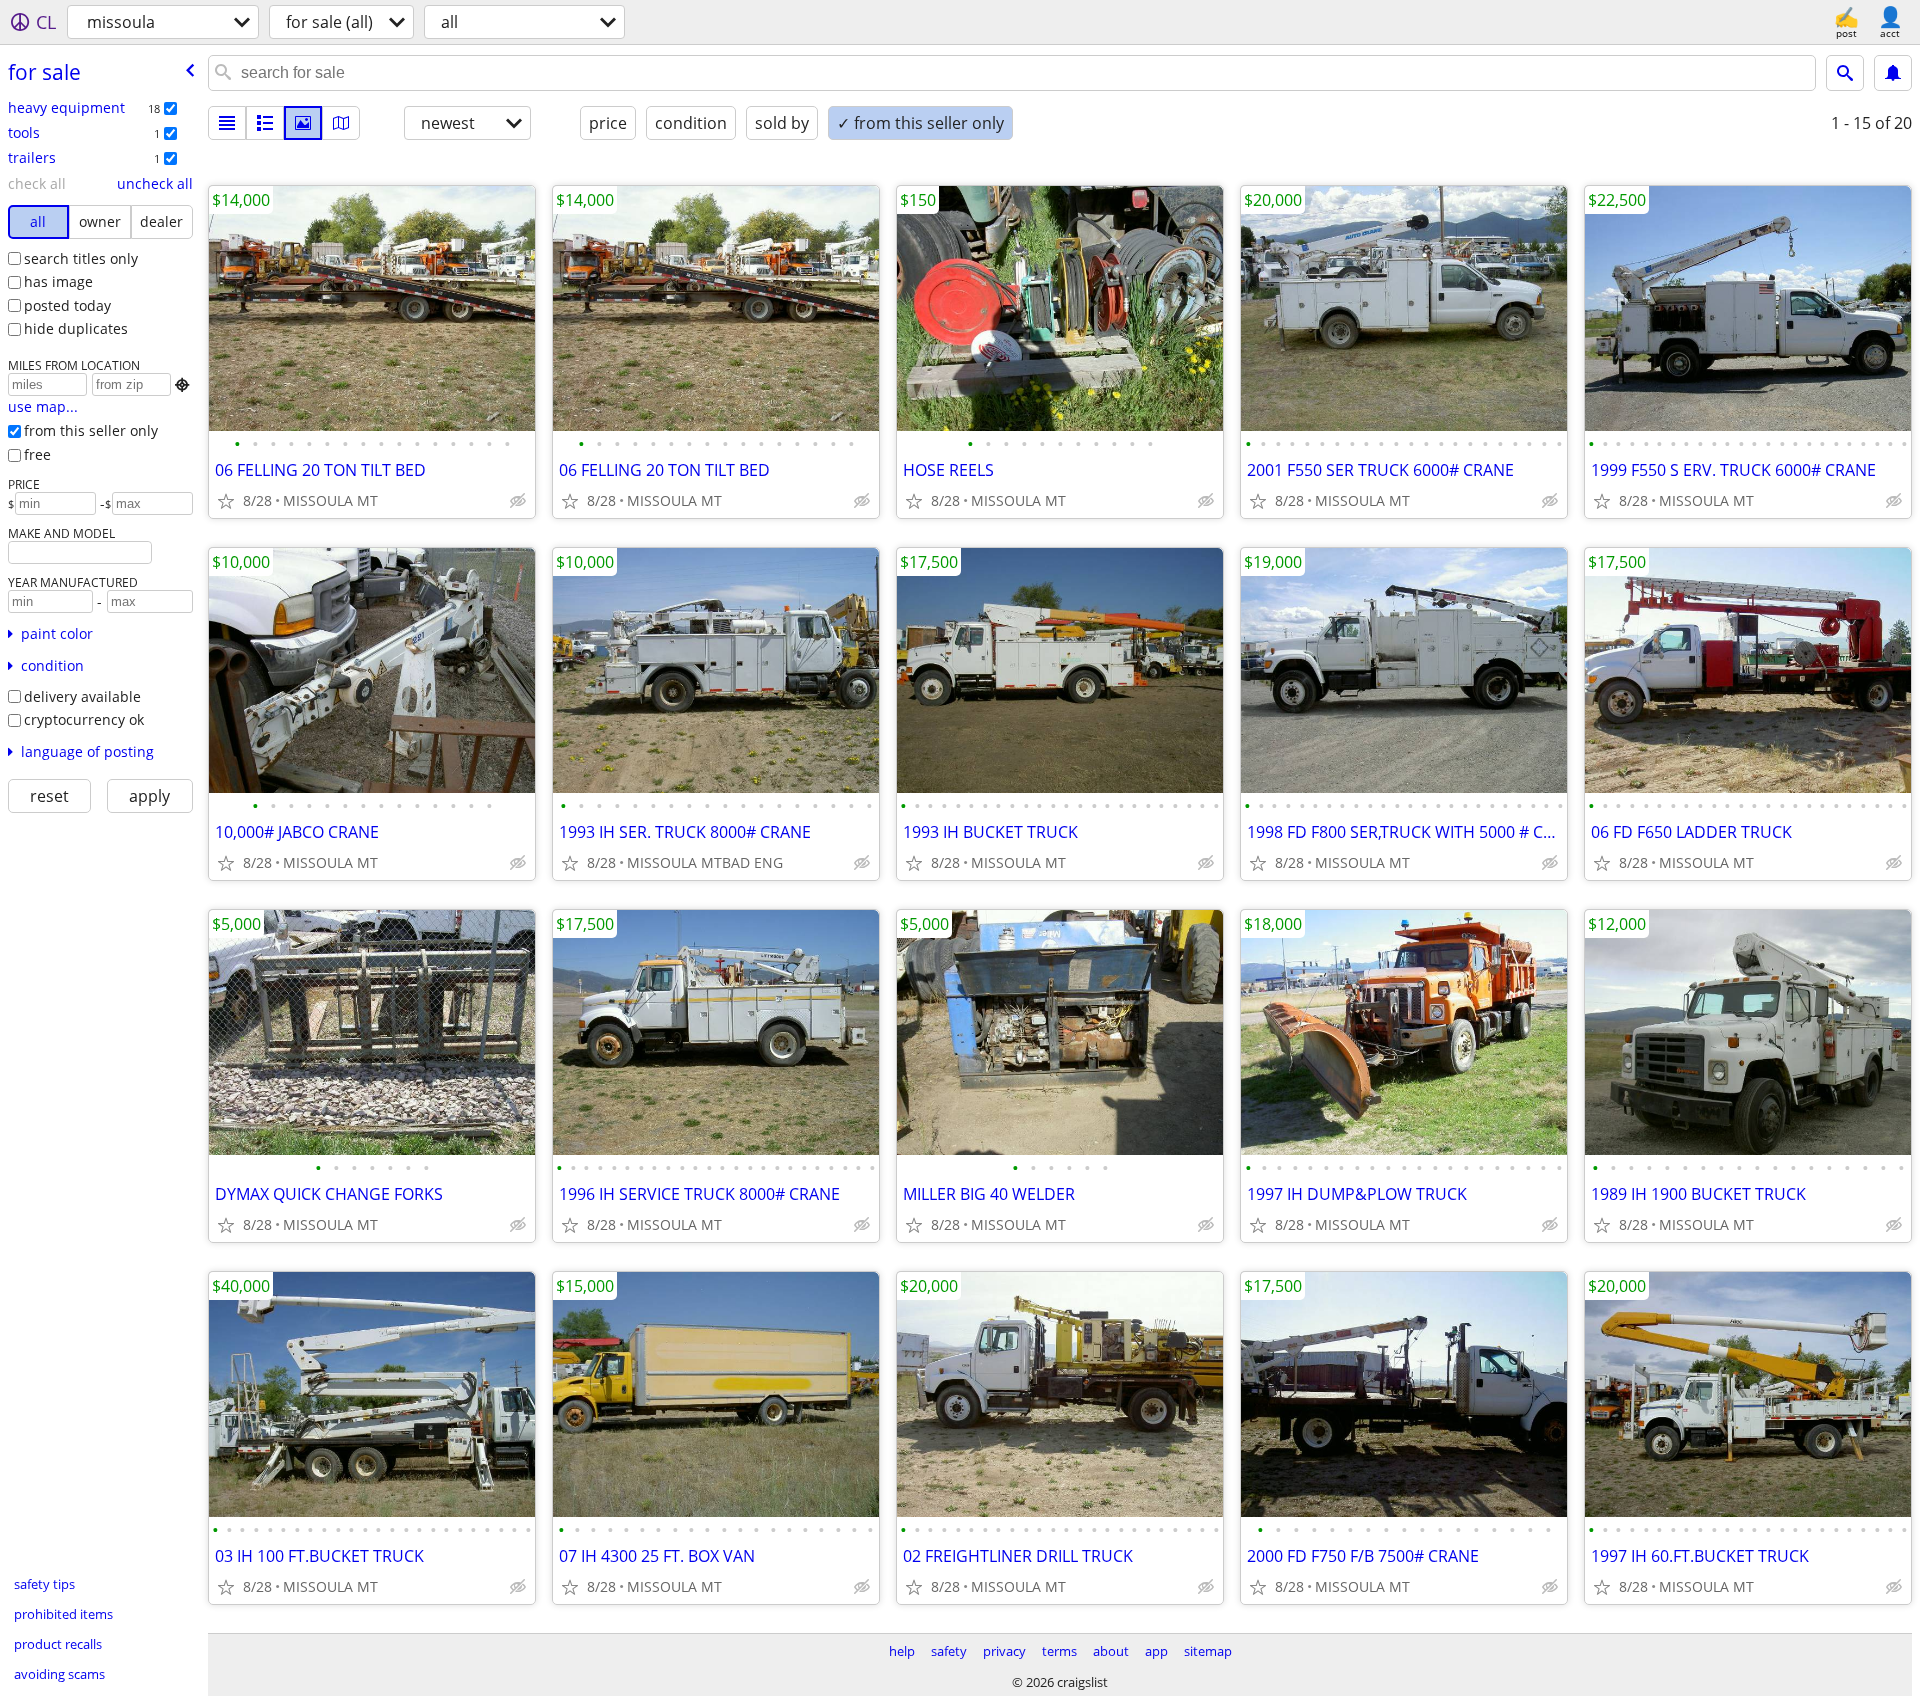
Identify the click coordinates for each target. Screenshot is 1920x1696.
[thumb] (265, 123)
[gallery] (303, 123)
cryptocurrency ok (84, 719)
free (37, 454)
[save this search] (1893, 73)
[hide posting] (518, 501)
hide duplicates (76, 328)
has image (58, 281)
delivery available (82, 696)
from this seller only (91, 430)
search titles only (81, 258)
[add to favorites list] (226, 501)
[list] (227, 123)
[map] (341, 123)
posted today (67, 305)
